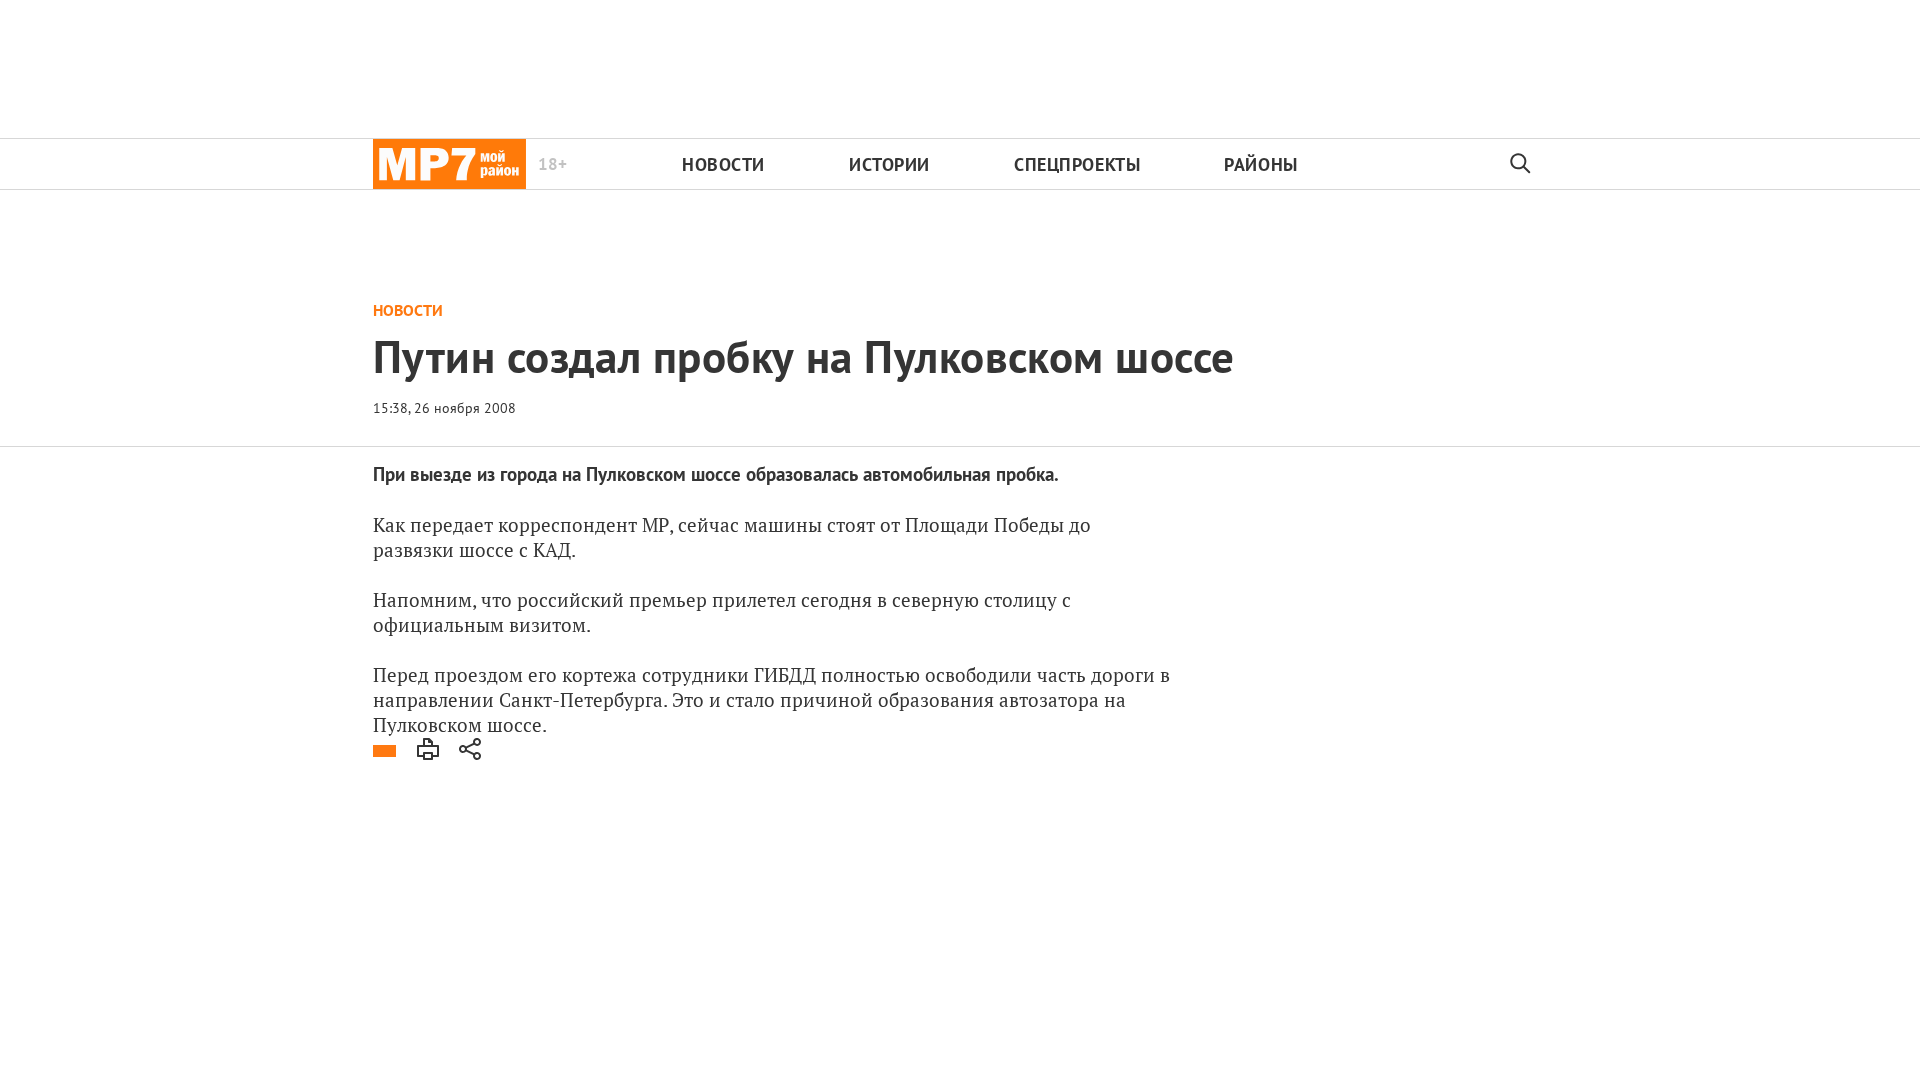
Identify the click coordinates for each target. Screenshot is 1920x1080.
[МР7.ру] (449, 164)
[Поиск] (1521, 164)
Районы (1260, 164)
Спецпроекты (1077, 164)
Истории (889, 164)
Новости (723, 164)
